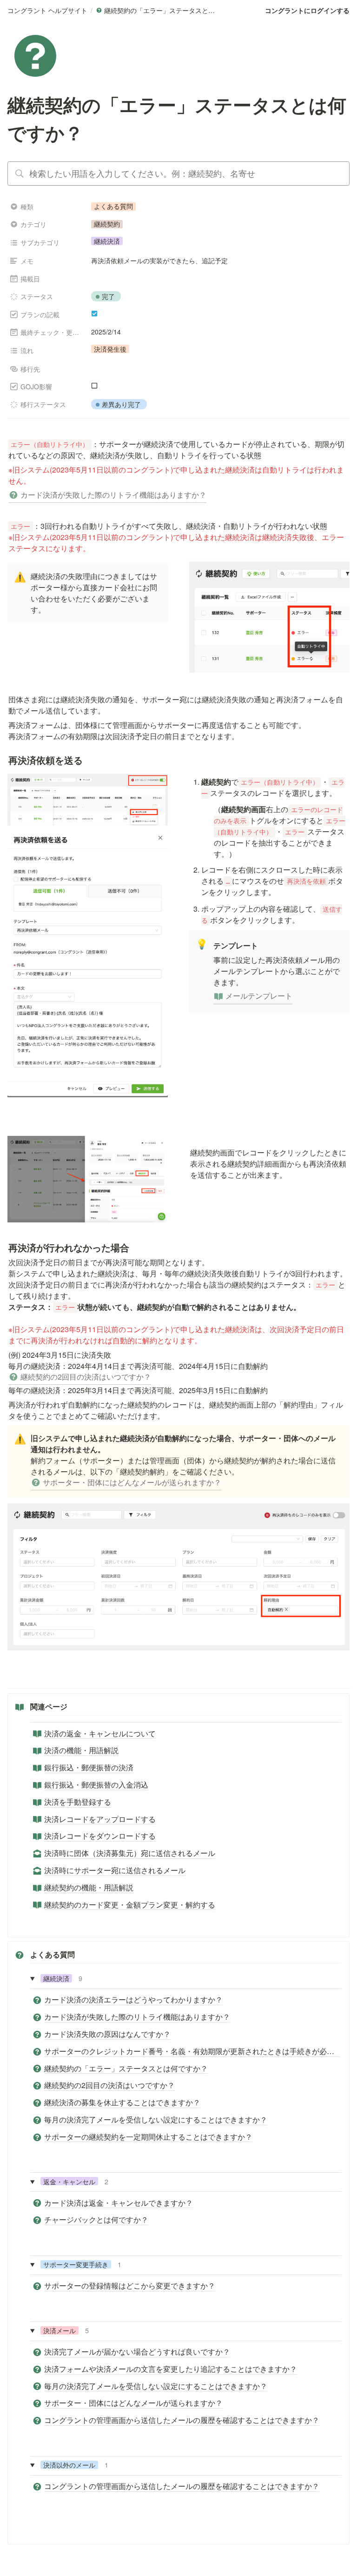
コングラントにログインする (307, 10)
